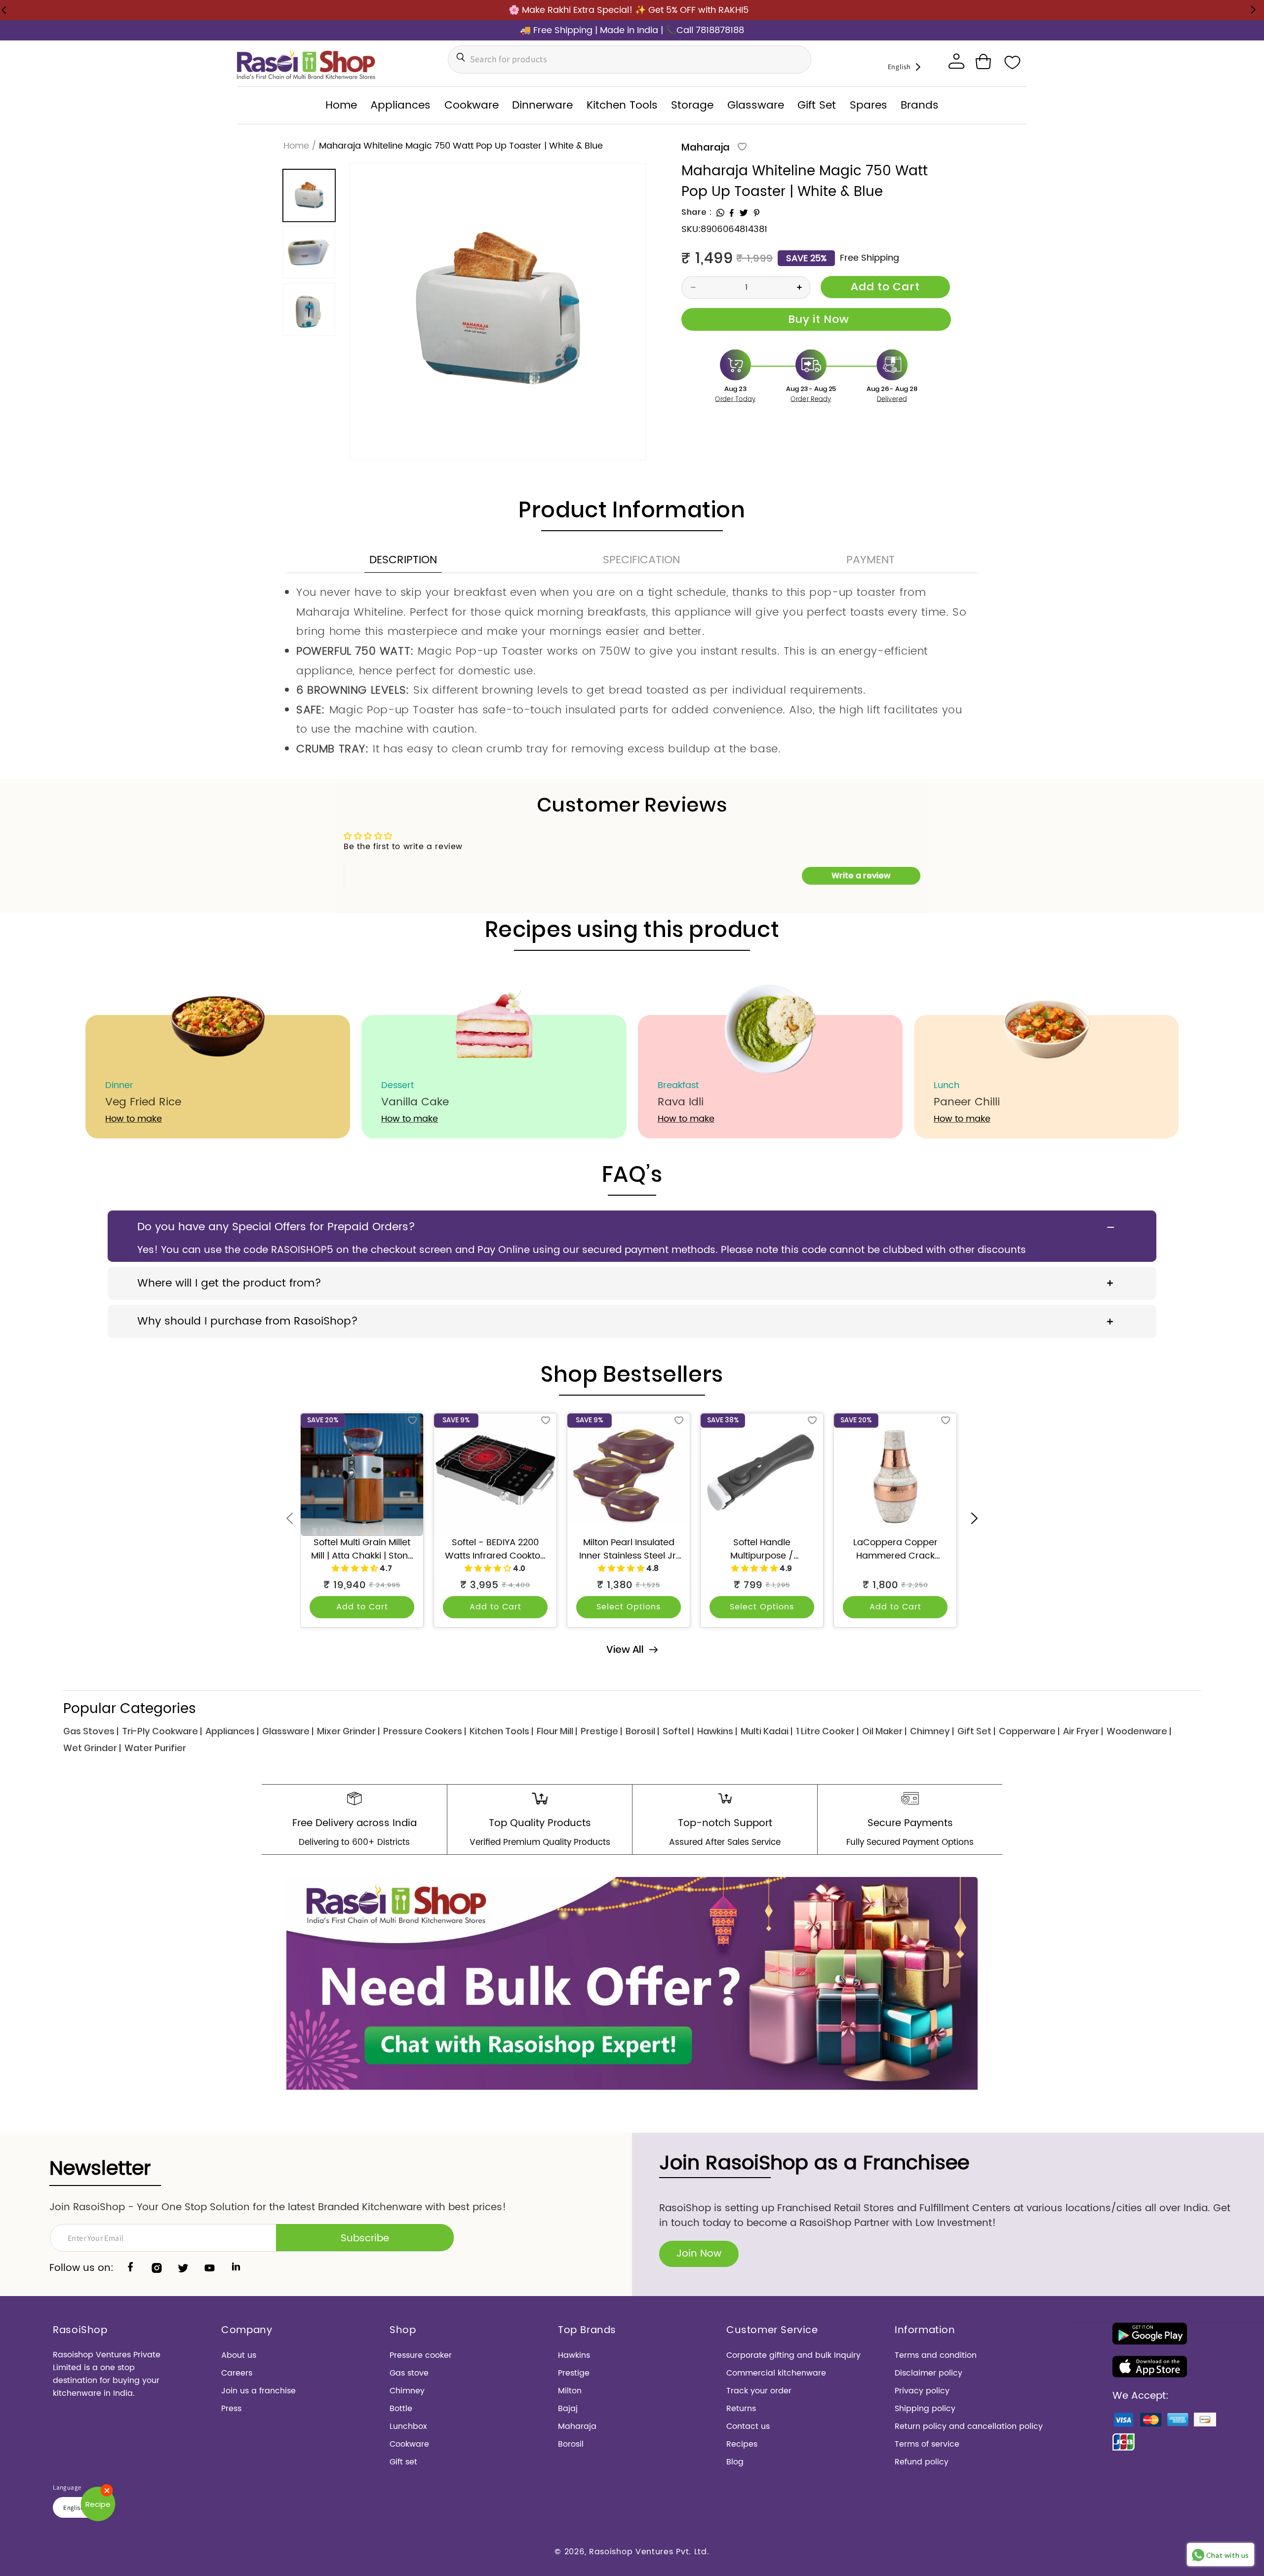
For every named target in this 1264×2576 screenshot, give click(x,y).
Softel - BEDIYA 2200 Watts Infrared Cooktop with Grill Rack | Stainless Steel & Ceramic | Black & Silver (495, 1549)
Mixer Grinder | (348, 1731)
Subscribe (365, 2239)
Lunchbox (408, 2426)
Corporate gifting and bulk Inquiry (793, 2355)
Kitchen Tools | (501, 1731)
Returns (741, 2409)
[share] (720, 213)
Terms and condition (936, 2355)
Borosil (571, 2444)
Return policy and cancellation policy (969, 2426)
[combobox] (630, 59)
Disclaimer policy (928, 2373)
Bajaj (568, 2409)
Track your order (759, 2391)
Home (296, 146)
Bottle (401, 2409)
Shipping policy (925, 2409)
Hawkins (574, 2355)
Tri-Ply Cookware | (162, 1731)
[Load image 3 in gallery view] (309, 310)
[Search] (458, 57)
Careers (237, 2373)
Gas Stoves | (91, 1731)
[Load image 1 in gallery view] (309, 195)
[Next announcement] (1253, 10)
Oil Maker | (884, 1731)
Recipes (742, 2444)
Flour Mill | (557, 1731)
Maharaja (706, 147)
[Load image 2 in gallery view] (309, 252)
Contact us (748, 2426)
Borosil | (642, 1731)
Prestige (574, 2373)
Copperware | (1029, 1731)
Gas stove (409, 2373)
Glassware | (288, 1731)
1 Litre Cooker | (827, 1731)
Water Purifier (155, 1748)
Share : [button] (696, 212)
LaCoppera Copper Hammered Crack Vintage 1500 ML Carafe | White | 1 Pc (895, 1549)
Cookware (409, 2444)
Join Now (699, 2254)
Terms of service (927, 2444)
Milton (570, 2391)
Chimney (407, 2391)
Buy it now (816, 319)
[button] (983, 62)
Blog (735, 2462)
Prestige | (601, 1731)
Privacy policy (922, 2391)
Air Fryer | (1083, 1731)
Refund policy (922, 2462)
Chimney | (932, 1731)
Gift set (403, 2462)
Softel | (678, 1731)
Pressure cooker (421, 2355)
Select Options (629, 1607)
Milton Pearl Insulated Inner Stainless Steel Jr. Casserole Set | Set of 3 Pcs (629, 1549)
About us (239, 2355)
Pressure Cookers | (425, 1731)
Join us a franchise (258, 2391)
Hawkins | (717, 1731)
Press (231, 2409)
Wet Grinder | (92, 1748)
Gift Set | (976, 1731)
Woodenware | (1139, 1731)
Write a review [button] (861, 876)
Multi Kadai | (767, 1731)
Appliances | (232, 1731)
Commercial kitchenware (776, 2373)
